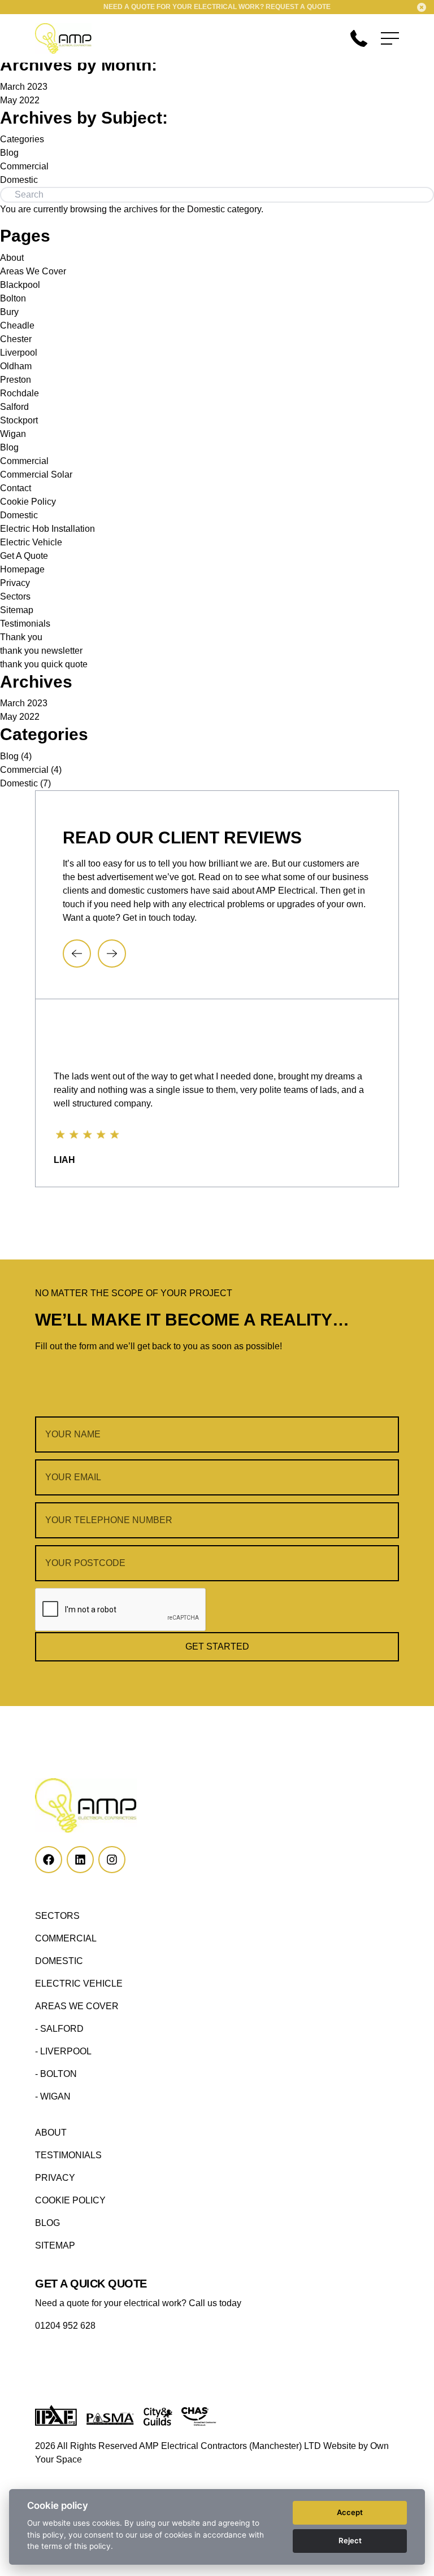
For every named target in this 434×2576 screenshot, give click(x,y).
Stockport (19, 420)
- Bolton (56, 2074)
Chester (16, 339)
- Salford (59, 2029)
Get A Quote (24, 556)
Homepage (22, 569)
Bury (9, 312)
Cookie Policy (28, 502)
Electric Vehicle (31, 542)
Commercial (24, 166)
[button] (77, 954)
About (12, 258)
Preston (16, 380)
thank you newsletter (41, 651)
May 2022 (20, 100)
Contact (16, 488)
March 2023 (24, 87)
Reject (350, 2540)
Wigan (13, 434)
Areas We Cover (33, 271)
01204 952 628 (65, 2326)
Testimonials (25, 624)
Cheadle (17, 325)
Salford (14, 407)
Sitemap (17, 610)
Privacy (15, 583)
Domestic (19, 180)
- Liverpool (63, 2051)
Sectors (15, 596)
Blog (9, 153)
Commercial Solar (36, 474)
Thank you (21, 637)
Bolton (13, 298)
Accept (350, 2512)
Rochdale (19, 393)
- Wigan (53, 2096)
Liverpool (19, 353)
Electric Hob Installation (47, 529)
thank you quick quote (44, 664)
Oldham (16, 366)
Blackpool (20, 285)
